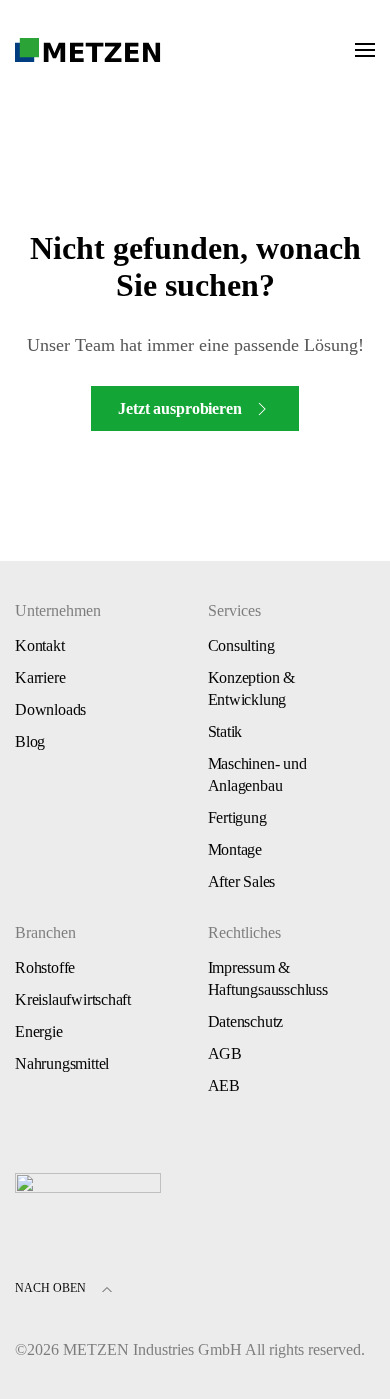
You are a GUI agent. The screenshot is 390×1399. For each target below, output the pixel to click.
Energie (39, 1031)
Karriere (40, 677)
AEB (224, 1085)
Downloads (50, 709)
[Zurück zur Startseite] (88, 50)
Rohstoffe (45, 967)
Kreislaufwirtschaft (73, 999)
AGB (225, 1053)
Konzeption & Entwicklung (252, 688)
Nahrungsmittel (62, 1063)
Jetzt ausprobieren (179, 408)
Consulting (241, 645)
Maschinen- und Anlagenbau (257, 774)
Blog (30, 741)
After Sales (242, 881)
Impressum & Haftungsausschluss (268, 978)
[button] (365, 50)
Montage (235, 849)
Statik (225, 731)
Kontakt (40, 645)
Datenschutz (246, 1021)
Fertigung (237, 817)
